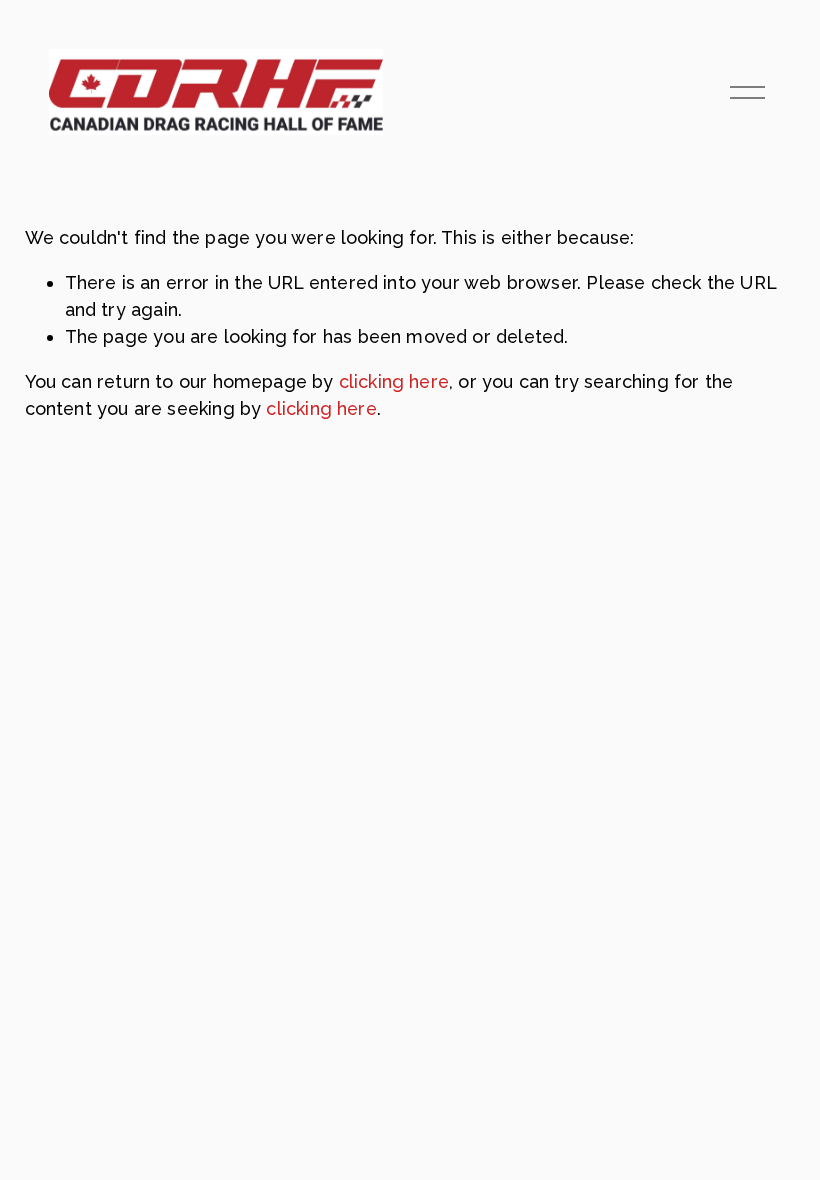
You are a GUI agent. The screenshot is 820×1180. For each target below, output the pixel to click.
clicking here (394, 381)
